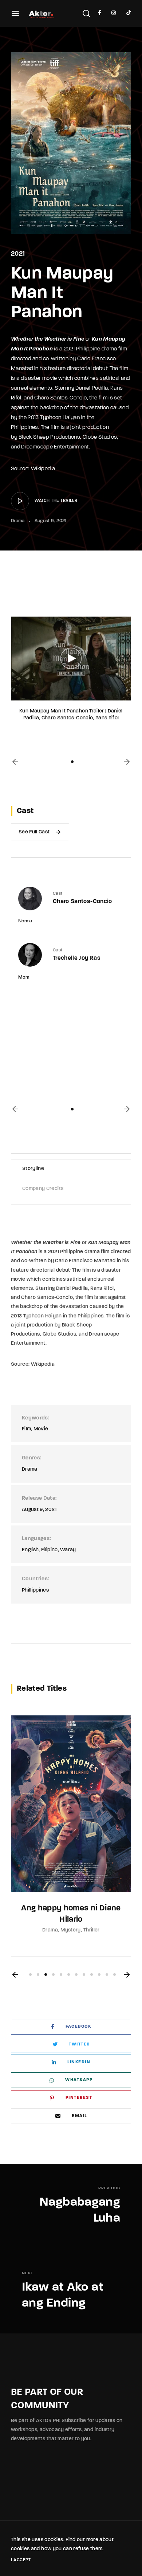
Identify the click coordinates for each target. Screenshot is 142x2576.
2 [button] (38, 1974)
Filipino (50, 1550)
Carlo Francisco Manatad (85, 1261)
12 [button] (115, 1974)
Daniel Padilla (92, 388)
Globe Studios (100, 437)
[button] (15, 762)
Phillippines (35, 1590)
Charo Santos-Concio (61, 398)
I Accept (21, 2560)
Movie (41, 1429)
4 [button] (53, 1974)
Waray (68, 1550)
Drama (18, 521)
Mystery (70, 1930)
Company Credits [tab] (43, 1189)
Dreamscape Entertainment (55, 447)
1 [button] (72, 762)
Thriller (92, 1930)
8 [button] (84, 1974)
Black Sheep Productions (49, 437)
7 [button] (76, 1974)
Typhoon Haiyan (60, 418)
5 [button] (61, 1974)
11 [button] (107, 1974)
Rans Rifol (102, 1289)
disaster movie (39, 379)
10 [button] (99, 1974)
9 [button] (92, 1974)
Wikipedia (43, 469)
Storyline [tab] (33, 1169)
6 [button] (69, 1974)
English (30, 1550)
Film (26, 1429)
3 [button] (46, 1974)
